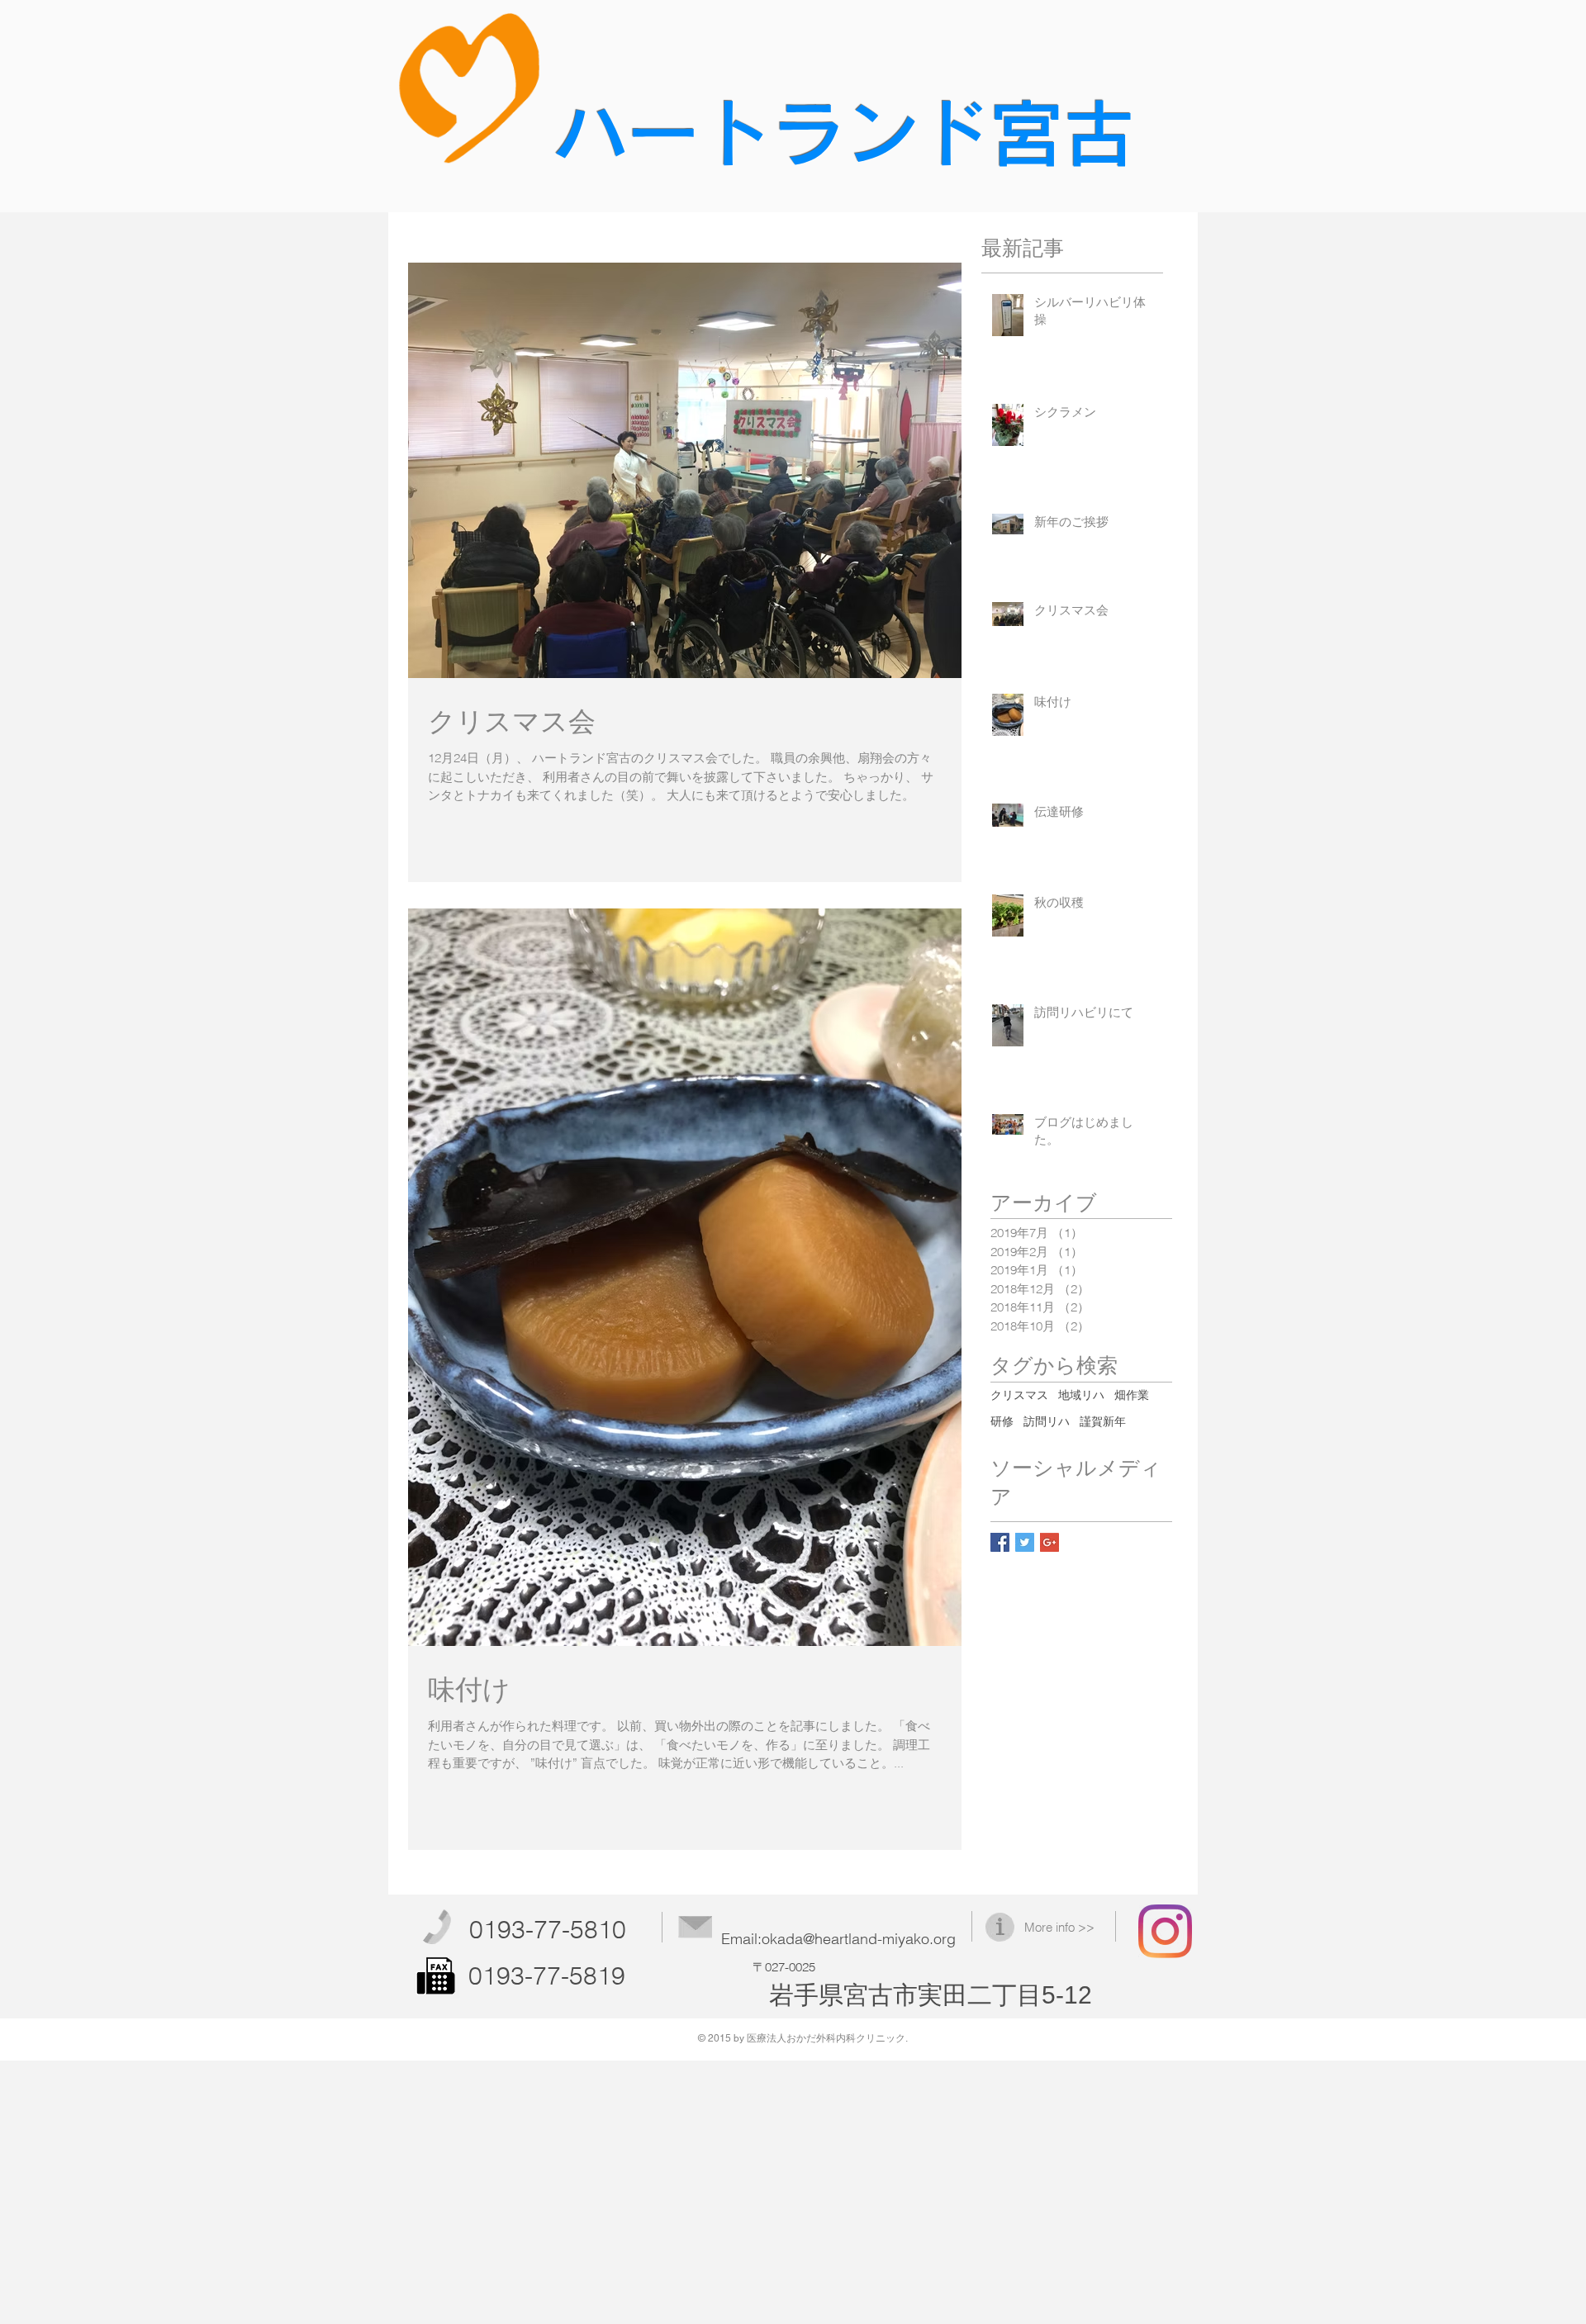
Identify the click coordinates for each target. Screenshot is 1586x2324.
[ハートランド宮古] (1165, 1931)
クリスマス (1019, 1395)
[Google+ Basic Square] (1049, 1542)
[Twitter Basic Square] (1025, 1542)
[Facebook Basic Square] (1000, 1542)
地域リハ (1081, 1395)
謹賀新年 (1103, 1421)
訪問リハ (1047, 1421)
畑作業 (1132, 1395)
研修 (1002, 1421)
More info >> (1059, 1927)
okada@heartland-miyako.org (859, 1939)
